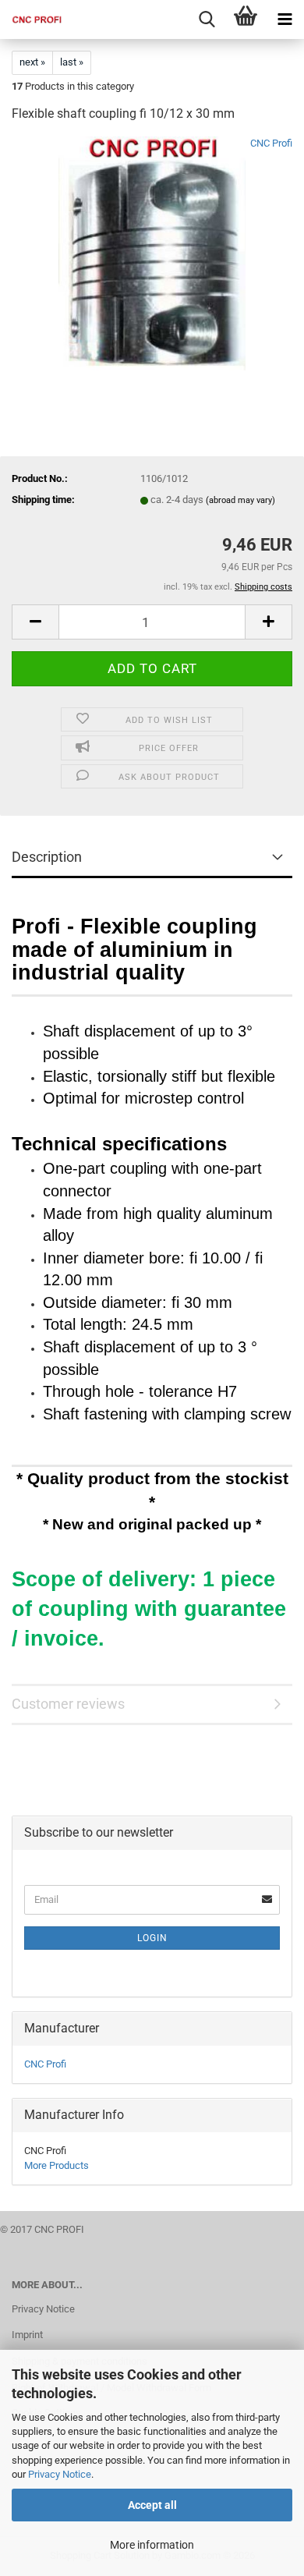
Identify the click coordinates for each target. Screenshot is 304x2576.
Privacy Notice (60, 2474)
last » (72, 62)
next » (32, 62)
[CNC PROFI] (31, 19)
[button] (35, 622)
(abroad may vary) (240, 500)
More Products (57, 2165)
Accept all (152, 2505)
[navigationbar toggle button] (285, 19)
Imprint (27, 2335)
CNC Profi (271, 143)
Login (152, 1938)
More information (152, 2545)
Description (47, 857)
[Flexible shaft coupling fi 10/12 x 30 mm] (152, 253)
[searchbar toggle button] (207, 19)
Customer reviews (68, 1704)
